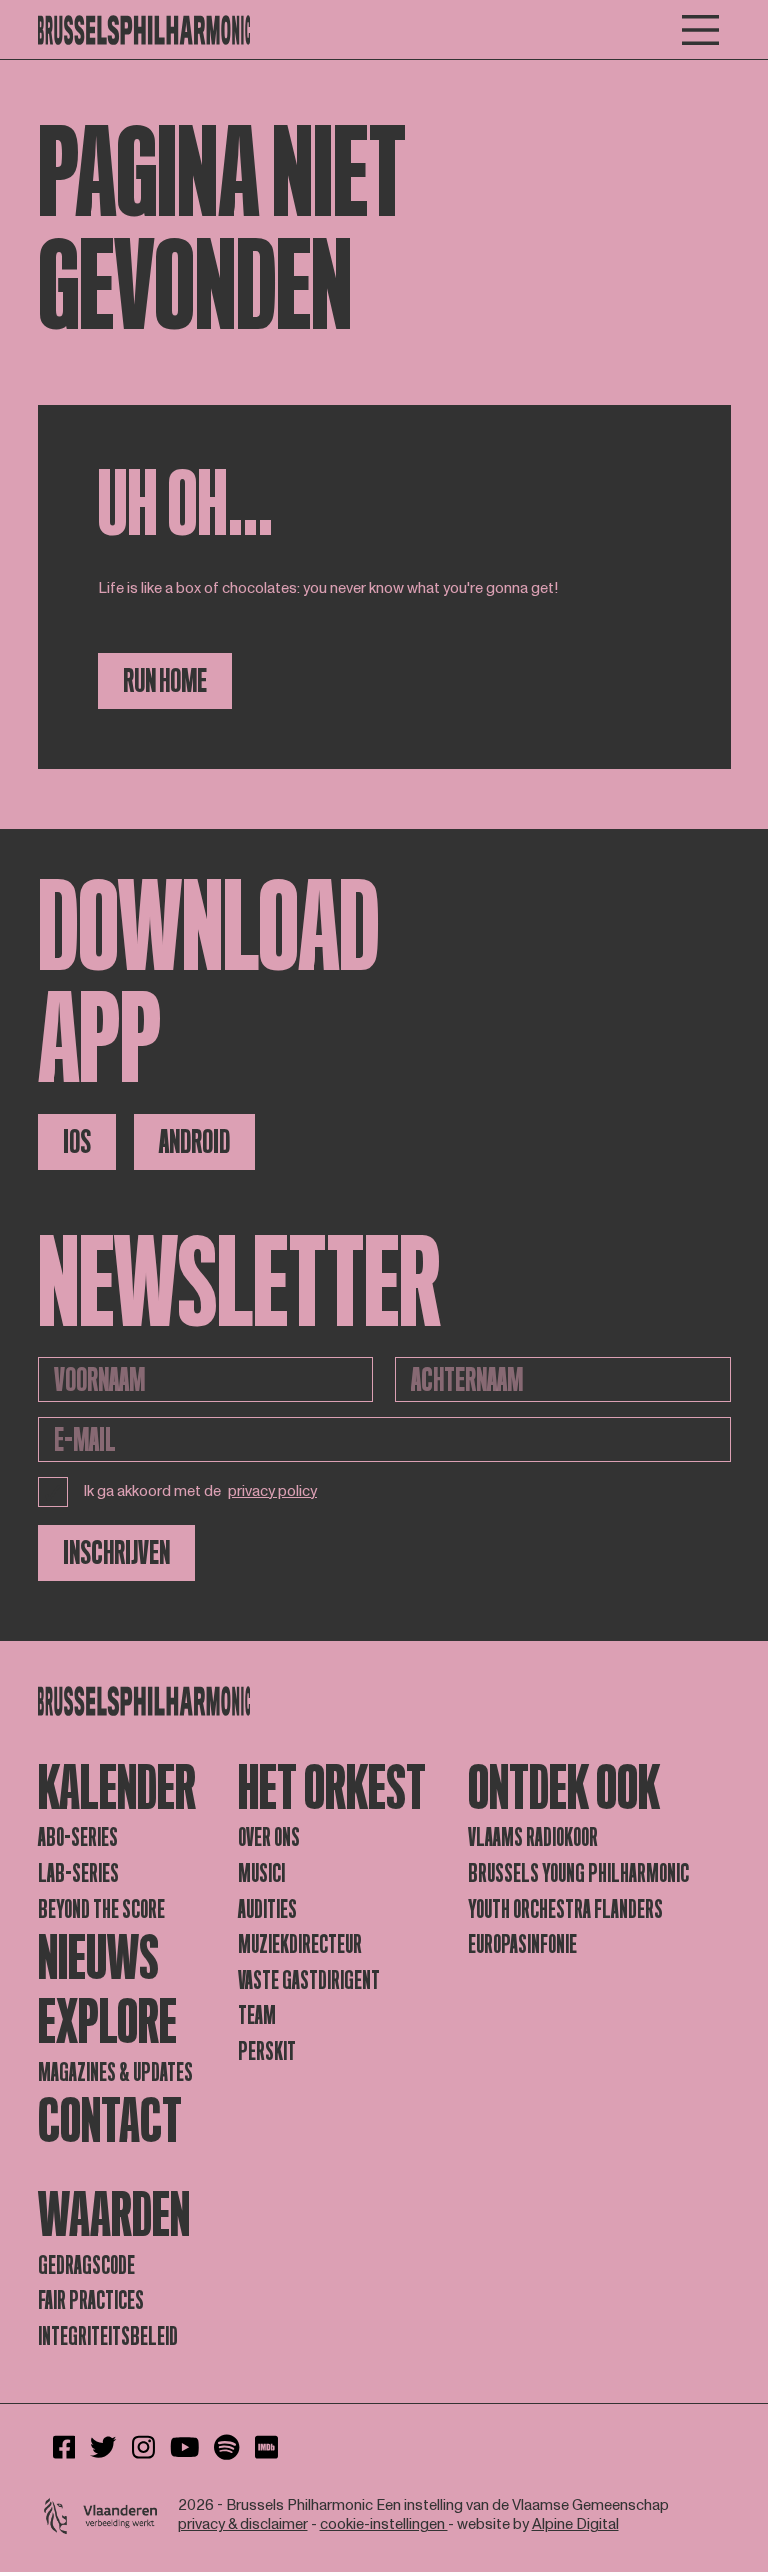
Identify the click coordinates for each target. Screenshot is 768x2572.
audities (267, 1909)
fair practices (91, 2300)
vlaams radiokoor (533, 1837)
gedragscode (86, 2265)
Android (194, 1142)
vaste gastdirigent (309, 1980)
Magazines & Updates (115, 2072)
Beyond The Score (101, 1909)
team (257, 2015)
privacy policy (272, 1492)
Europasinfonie (522, 1944)
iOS (77, 1142)
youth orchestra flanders (565, 1909)
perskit (267, 2051)
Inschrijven (116, 1553)
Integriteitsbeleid (108, 2336)
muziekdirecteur (300, 1944)
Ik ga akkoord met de (200, 1491)
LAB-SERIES (78, 1873)
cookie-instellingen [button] (384, 2524)
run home (165, 681)
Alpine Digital (575, 2524)
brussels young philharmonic (578, 1873)
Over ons (269, 1837)
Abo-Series (78, 1837)
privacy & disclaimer (243, 2524)
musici (261, 1873)
